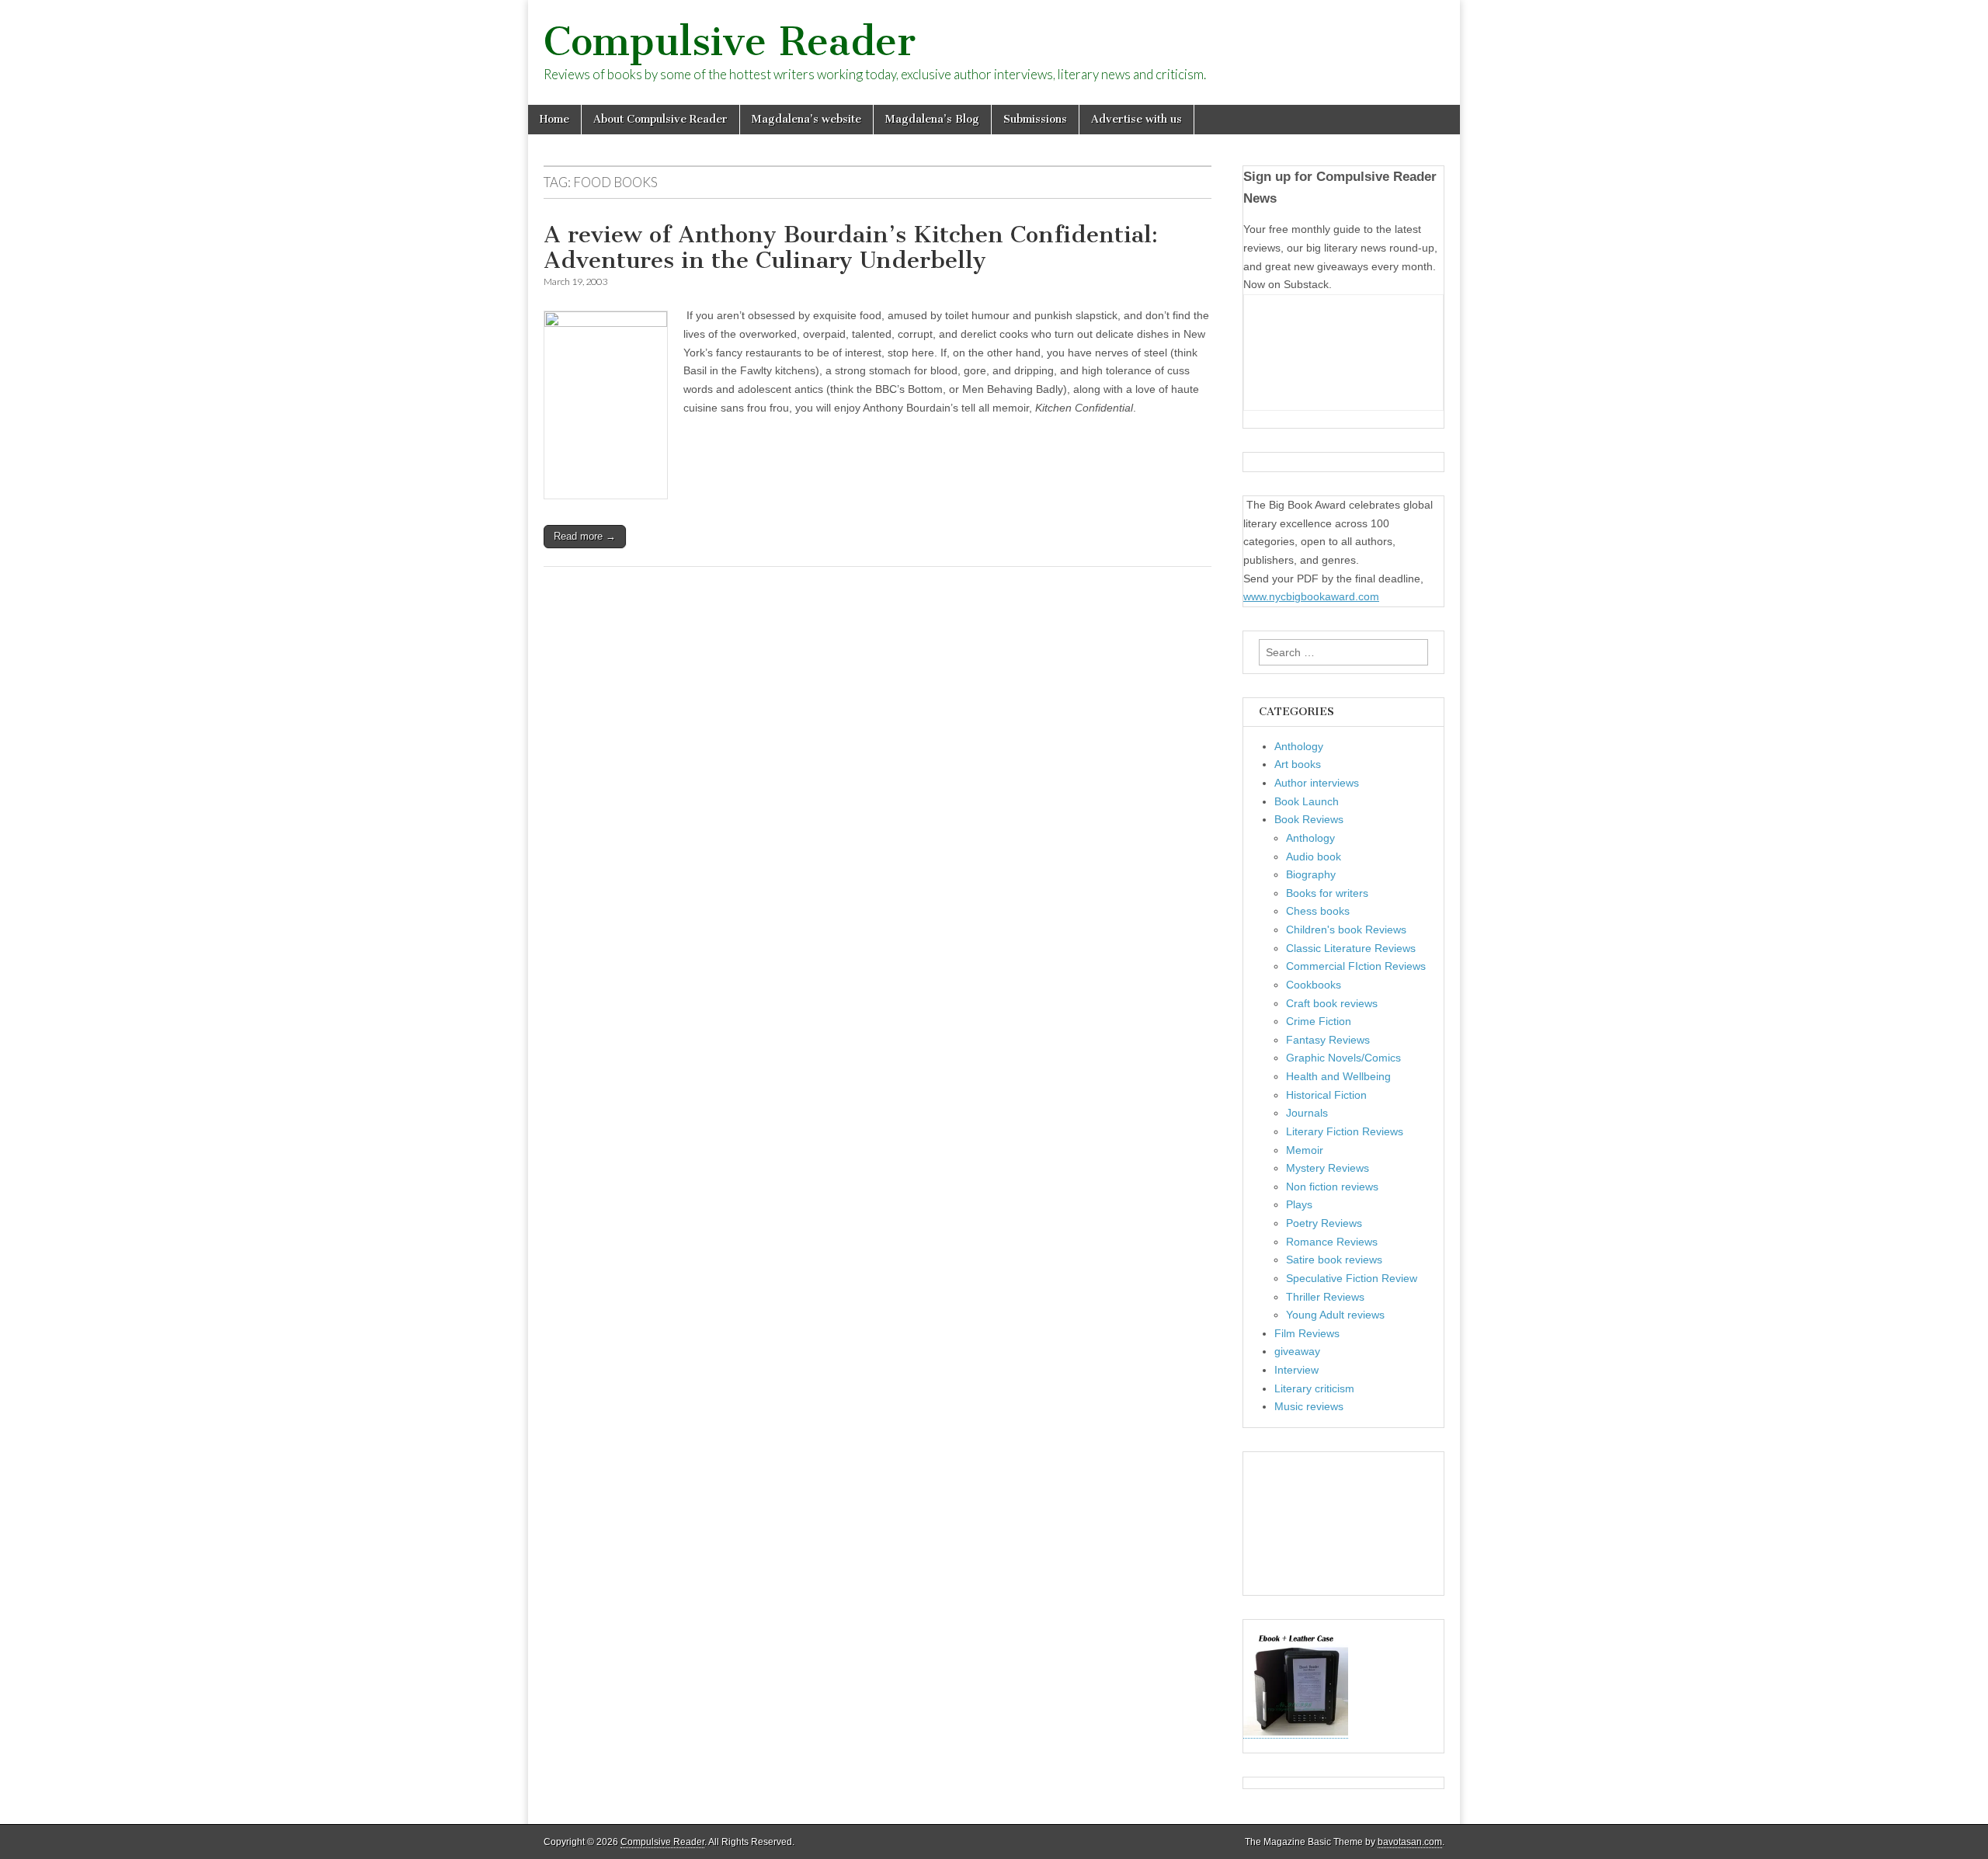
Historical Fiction (1326, 1095)
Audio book (1314, 857)
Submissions (1035, 119)
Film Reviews (1307, 1333)
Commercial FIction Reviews (1356, 966)
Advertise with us (1136, 119)
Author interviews (1317, 783)
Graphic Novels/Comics (1343, 1058)
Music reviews (1309, 1406)
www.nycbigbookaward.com (1311, 596)
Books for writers (1327, 893)
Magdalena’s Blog (932, 119)
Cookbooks (1314, 985)
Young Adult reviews (1335, 1315)
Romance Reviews (1332, 1242)
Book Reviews (1309, 819)
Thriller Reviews (1325, 1297)
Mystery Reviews (1328, 1168)
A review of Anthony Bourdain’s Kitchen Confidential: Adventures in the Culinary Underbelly (851, 248)
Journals (1307, 1113)
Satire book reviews (1334, 1260)
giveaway (1297, 1351)
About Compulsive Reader (660, 119)
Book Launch (1307, 801)
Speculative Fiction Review (1352, 1278)
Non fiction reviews (1332, 1187)
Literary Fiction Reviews (1345, 1131)
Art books (1298, 764)
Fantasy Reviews (1328, 1040)
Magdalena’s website (806, 119)
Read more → (585, 536)
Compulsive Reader (730, 42)
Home (554, 119)
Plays (1299, 1204)
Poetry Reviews (1324, 1223)
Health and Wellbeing (1338, 1076)
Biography (1311, 874)
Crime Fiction (1319, 1021)
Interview (1296, 1370)
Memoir (1305, 1150)
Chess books (1318, 911)
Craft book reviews (1332, 1003)
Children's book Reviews (1346, 929)
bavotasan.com (1410, 1842)
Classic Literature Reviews (1351, 948)
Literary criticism (1314, 1388)
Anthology (1299, 746)
